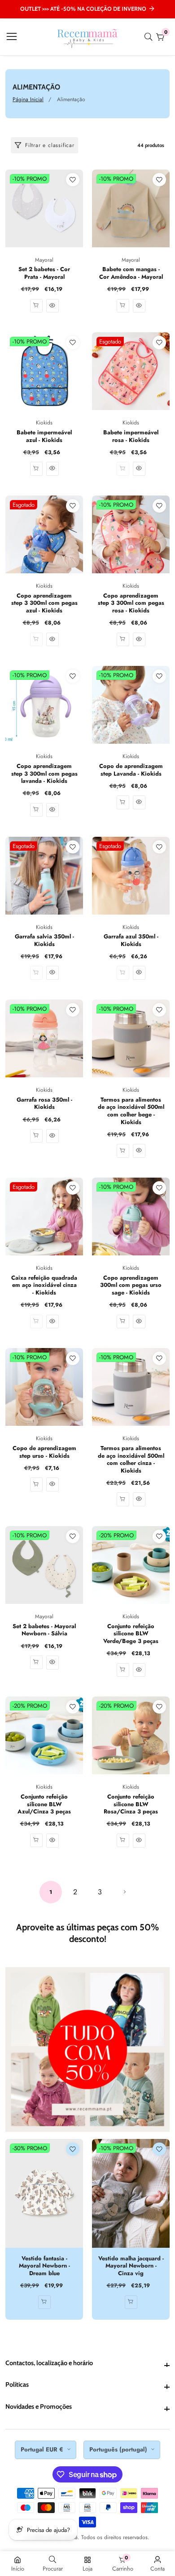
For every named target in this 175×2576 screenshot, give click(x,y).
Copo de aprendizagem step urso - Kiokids (44, 1452)
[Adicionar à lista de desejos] (73, 180)
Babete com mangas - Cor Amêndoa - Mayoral (131, 273)
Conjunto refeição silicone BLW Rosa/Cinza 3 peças (131, 1804)
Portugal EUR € (43, 2449)
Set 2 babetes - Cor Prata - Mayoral (44, 273)
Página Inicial (28, 99)
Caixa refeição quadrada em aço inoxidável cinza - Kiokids (44, 1286)
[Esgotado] (123, 469)
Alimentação (71, 99)
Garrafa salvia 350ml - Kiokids (44, 940)
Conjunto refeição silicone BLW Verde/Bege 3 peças (131, 1634)
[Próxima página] (125, 1892)
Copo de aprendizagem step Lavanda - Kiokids (131, 770)
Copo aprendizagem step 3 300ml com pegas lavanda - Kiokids (44, 774)
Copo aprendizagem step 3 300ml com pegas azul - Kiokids (44, 603)
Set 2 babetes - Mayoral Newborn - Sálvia (44, 1630)
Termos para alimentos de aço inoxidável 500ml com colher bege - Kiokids (131, 1111)
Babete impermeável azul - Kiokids (44, 436)
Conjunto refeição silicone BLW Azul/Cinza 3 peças (44, 1804)
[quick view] (36, 306)
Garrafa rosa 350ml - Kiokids (44, 1104)
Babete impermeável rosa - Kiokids (131, 436)
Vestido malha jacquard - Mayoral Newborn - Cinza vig (131, 2266)
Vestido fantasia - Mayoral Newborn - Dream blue (44, 2266)
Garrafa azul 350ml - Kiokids (131, 940)
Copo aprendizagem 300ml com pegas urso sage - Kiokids (131, 1286)
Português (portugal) (119, 2449)
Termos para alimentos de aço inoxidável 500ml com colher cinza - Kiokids (131, 1460)
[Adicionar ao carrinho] (36, 469)
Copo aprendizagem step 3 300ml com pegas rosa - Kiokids (131, 603)
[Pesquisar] (150, 37)
